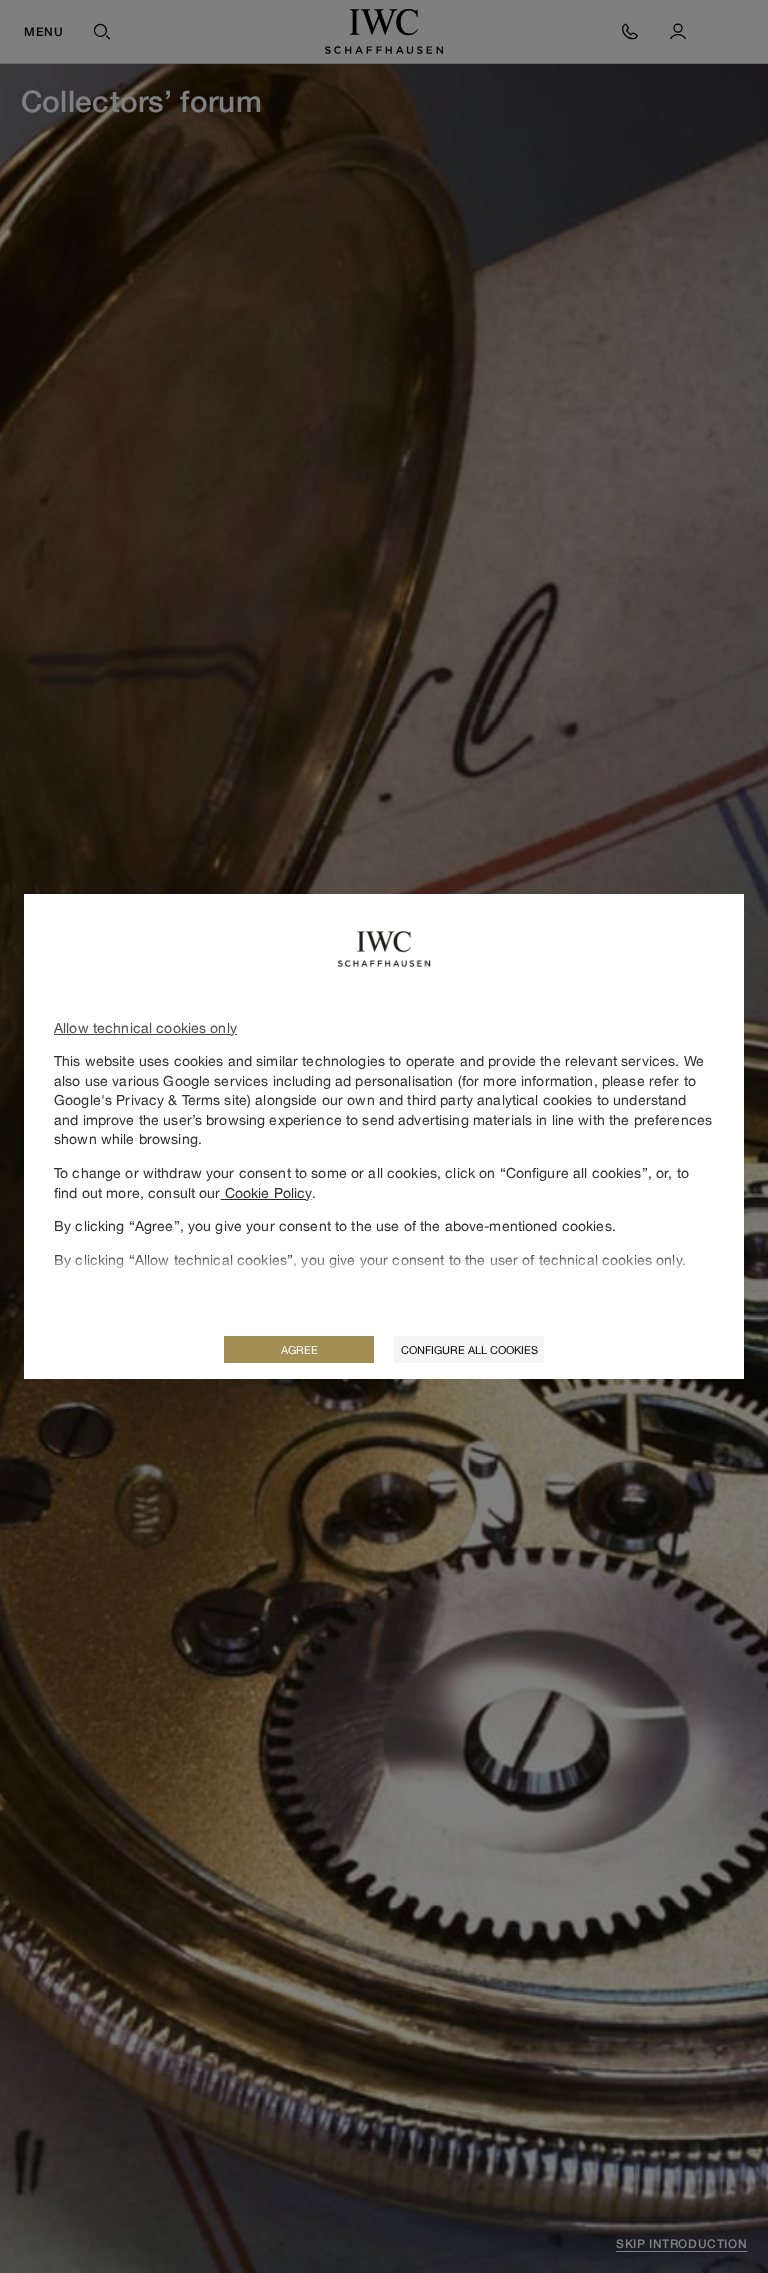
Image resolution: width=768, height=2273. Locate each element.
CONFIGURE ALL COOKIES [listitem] (469, 1349)
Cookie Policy (266, 1192)
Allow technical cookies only (145, 1027)
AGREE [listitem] (299, 1349)
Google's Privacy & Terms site (150, 1099)
